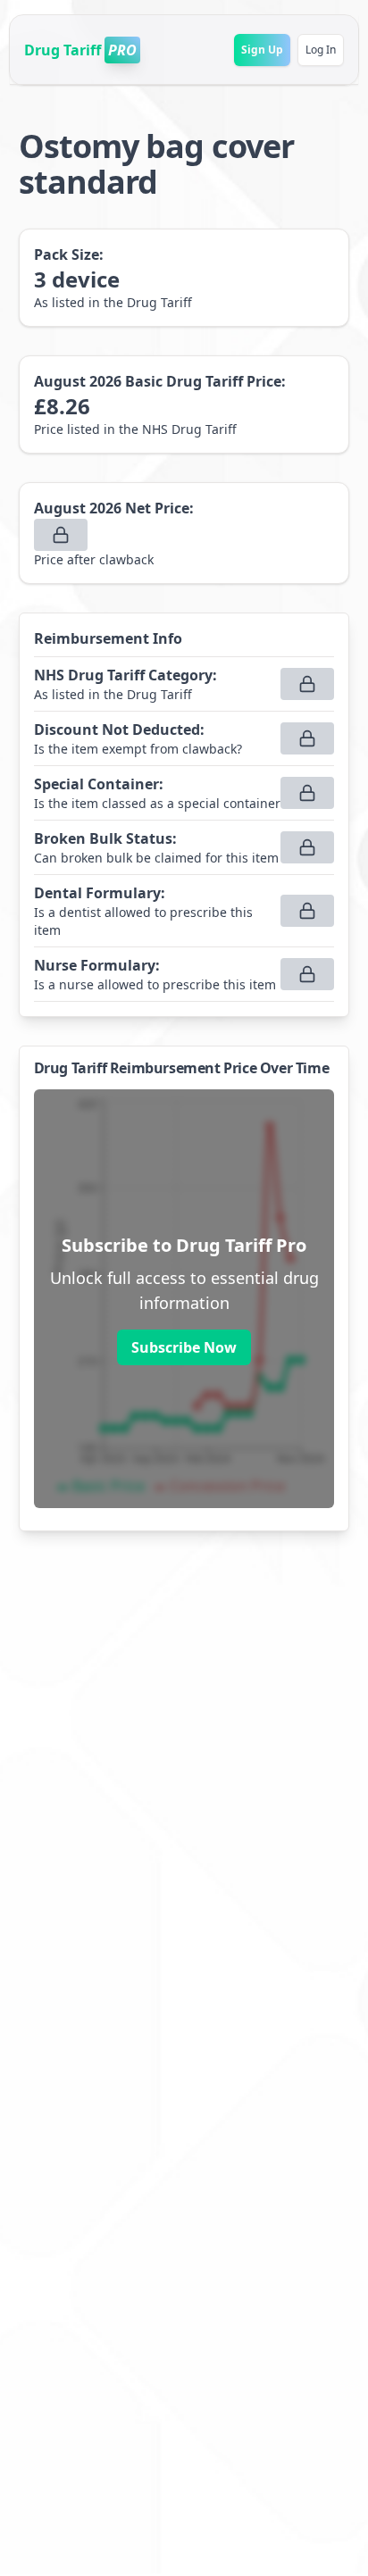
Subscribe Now (184, 1347)
